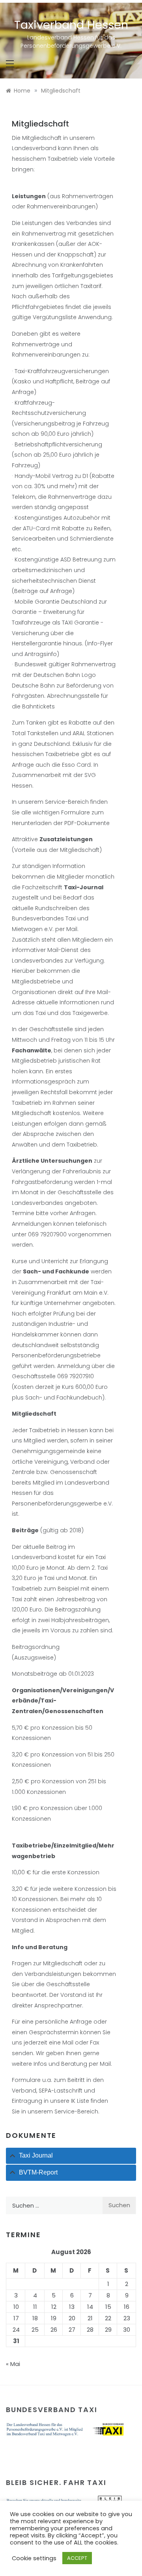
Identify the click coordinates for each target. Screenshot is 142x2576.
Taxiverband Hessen (71, 25)
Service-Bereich (67, 802)
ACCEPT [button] (77, 2558)
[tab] (71, 2156)
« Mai (13, 2364)
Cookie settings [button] (34, 2558)
